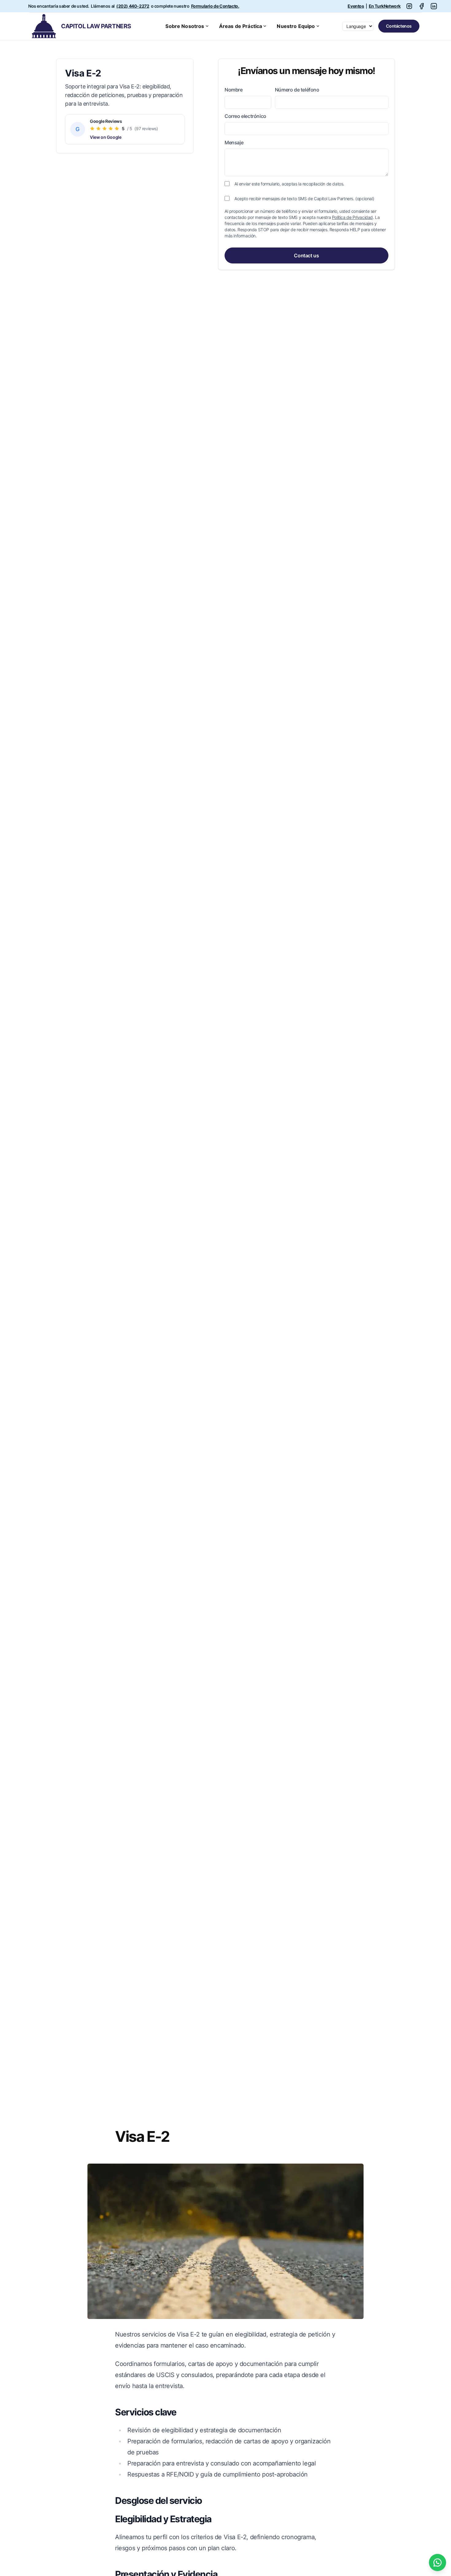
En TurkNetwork (385, 6)
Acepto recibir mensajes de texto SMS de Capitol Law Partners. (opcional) (304, 199)
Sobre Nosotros (185, 26)
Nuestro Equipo (296, 26)
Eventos (356, 6)
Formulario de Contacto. (215, 6)
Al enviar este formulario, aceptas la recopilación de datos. (289, 184)
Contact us (306, 255)
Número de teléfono (297, 90)
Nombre (234, 90)
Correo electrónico (245, 116)
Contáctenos (399, 26)
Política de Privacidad (352, 217)
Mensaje (234, 142)
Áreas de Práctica (241, 26)
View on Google (106, 137)
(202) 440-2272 (133, 6)
